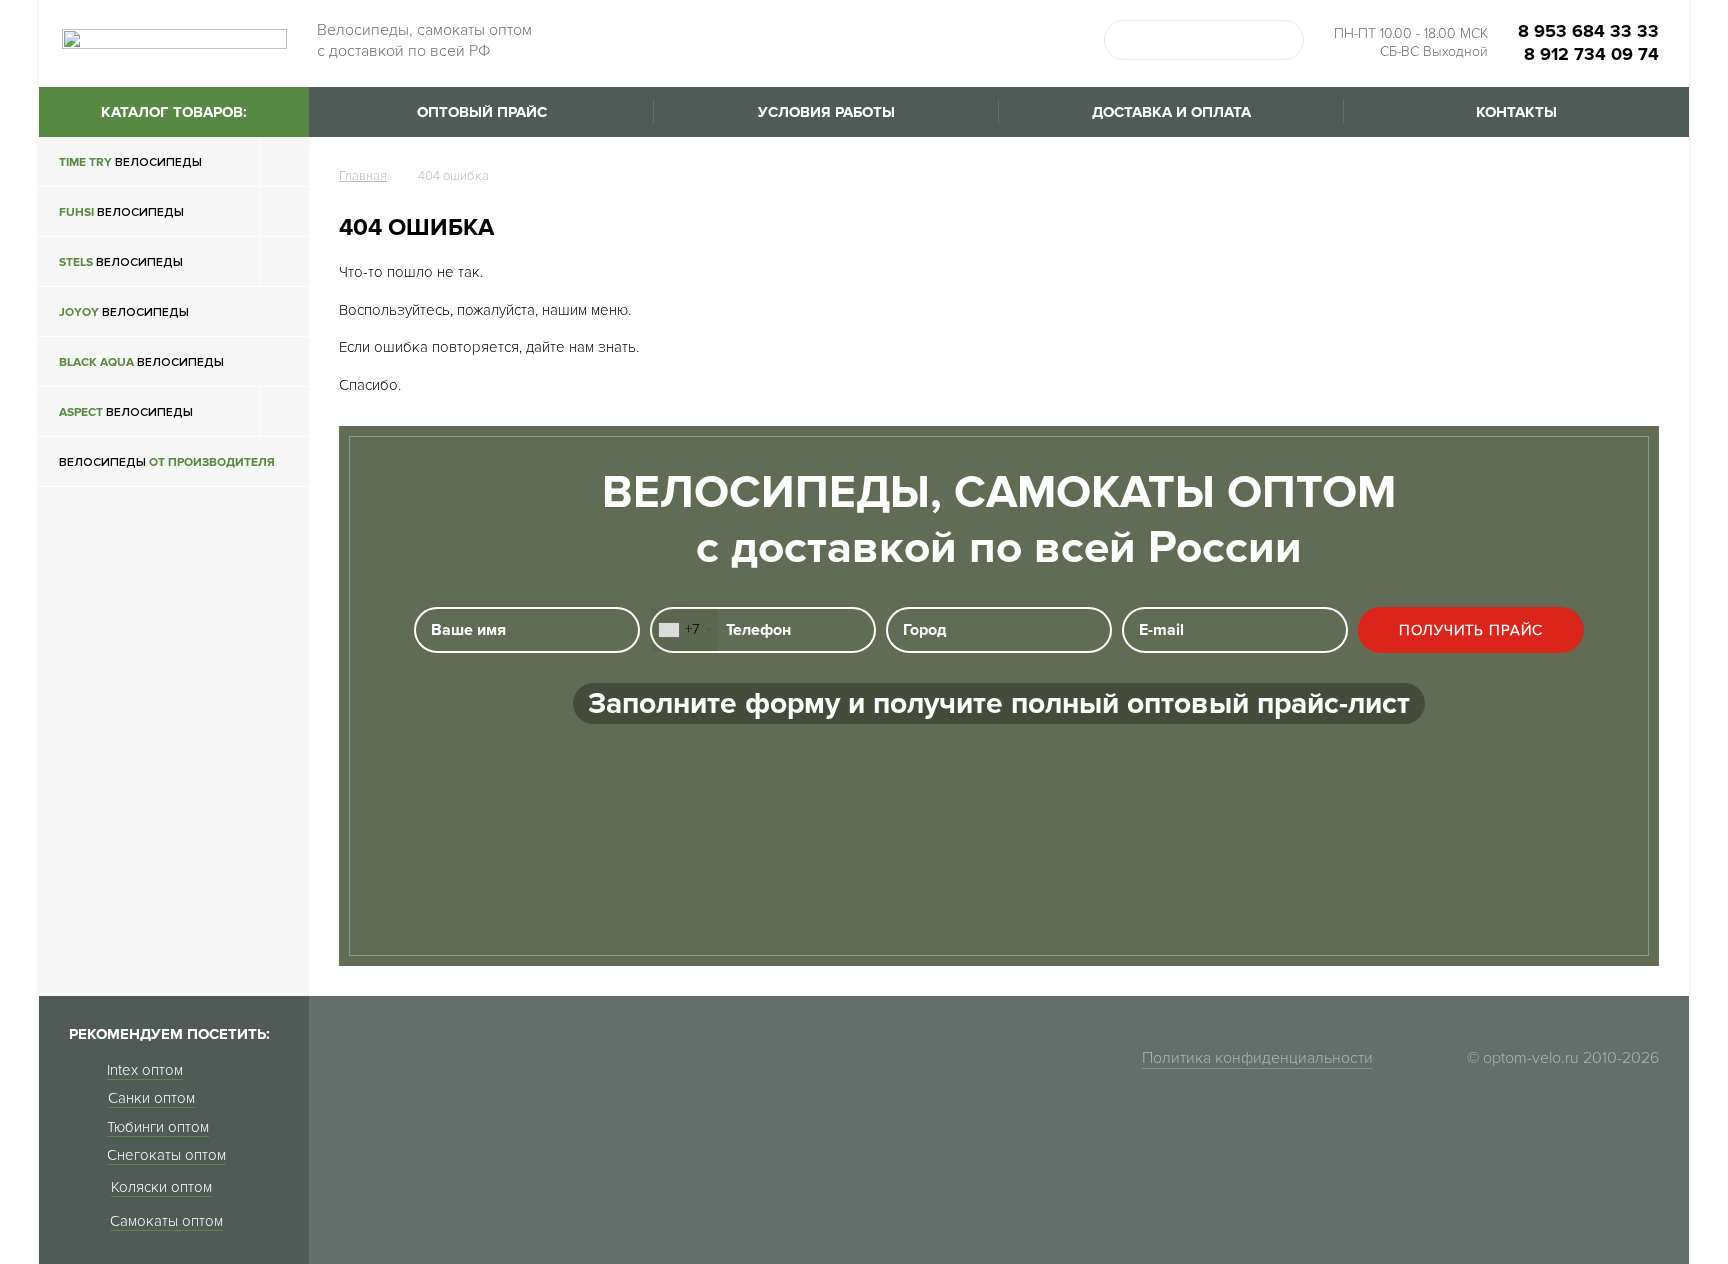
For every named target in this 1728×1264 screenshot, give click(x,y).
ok (1284, 40)
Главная (363, 176)
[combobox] (684, 630)
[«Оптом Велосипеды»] (174, 45)
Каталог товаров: (174, 112)
